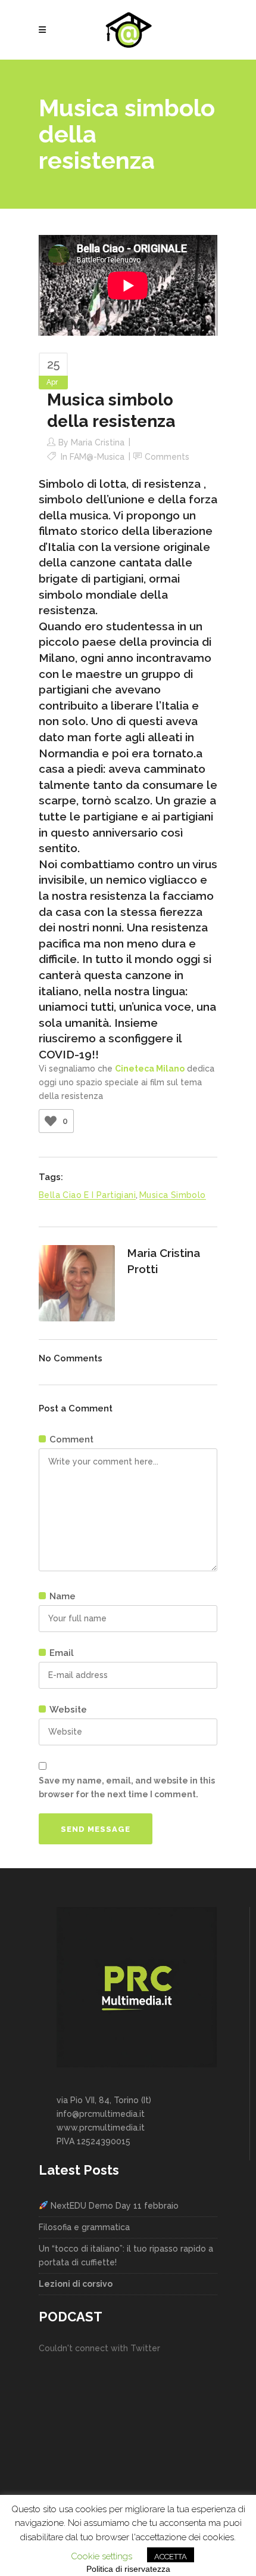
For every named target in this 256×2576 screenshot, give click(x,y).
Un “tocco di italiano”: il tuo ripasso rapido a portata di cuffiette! (126, 2255)
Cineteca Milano (150, 1069)
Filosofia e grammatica (84, 2227)
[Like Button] (51, 1121)
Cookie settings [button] (102, 2556)
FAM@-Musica (97, 457)
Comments (167, 457)
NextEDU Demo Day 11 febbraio (113, 2206)
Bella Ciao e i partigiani (87, 1195)
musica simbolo (173, 1195)
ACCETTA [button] (171, 2557)
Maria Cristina (98, 442)
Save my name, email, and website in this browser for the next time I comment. (127, 1787)
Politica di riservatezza (128, 2569)
